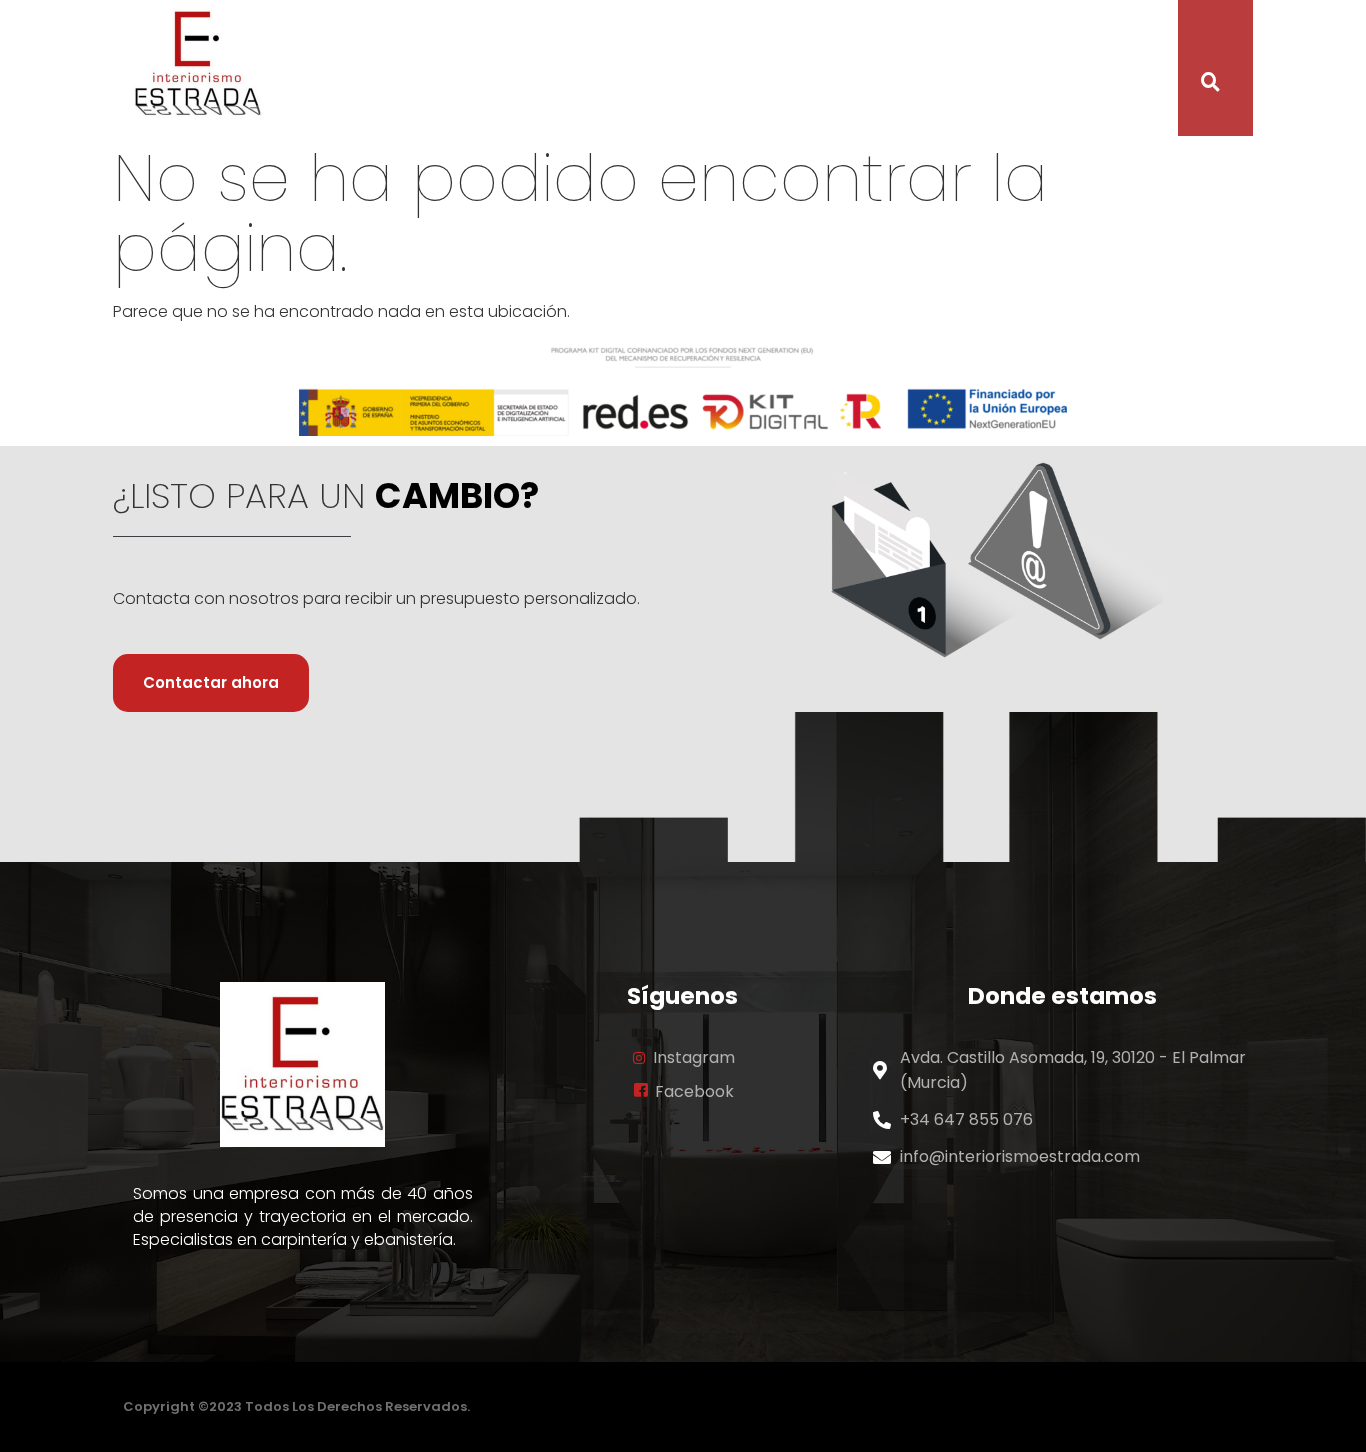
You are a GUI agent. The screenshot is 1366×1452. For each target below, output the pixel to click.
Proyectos (772, 71)
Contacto (946, 71)
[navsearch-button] (1198, 84)
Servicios (666, 71)
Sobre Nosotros (538, 71)
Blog (860, 71)
